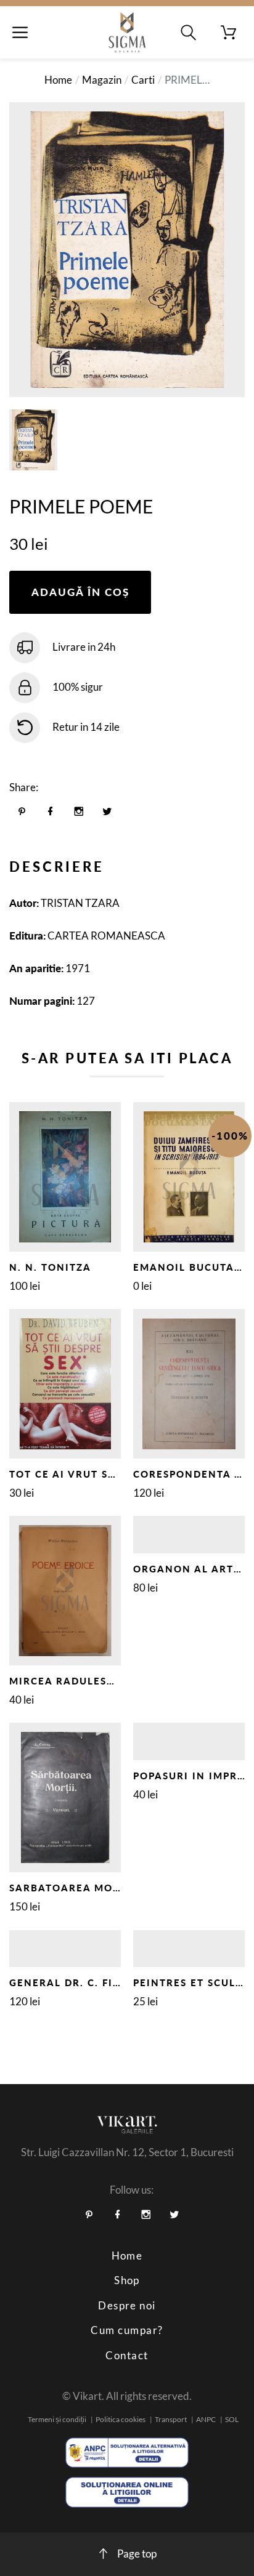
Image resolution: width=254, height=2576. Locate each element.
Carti (143, 80)
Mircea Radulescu (66, 1681)
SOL (232, 2419)
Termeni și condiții (57, 2419)
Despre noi (127, 2305)
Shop (127, 2280)
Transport (171, 2419)
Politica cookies (121, 2419)
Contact (127, 2355)
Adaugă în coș (80, 592)
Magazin (102, 80)
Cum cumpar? (127, 2330)
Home (58, 80)
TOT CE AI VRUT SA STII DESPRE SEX (110, 1474)
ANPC (206, 2419)
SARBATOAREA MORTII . (76, 1888)
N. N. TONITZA (50, 1267)
